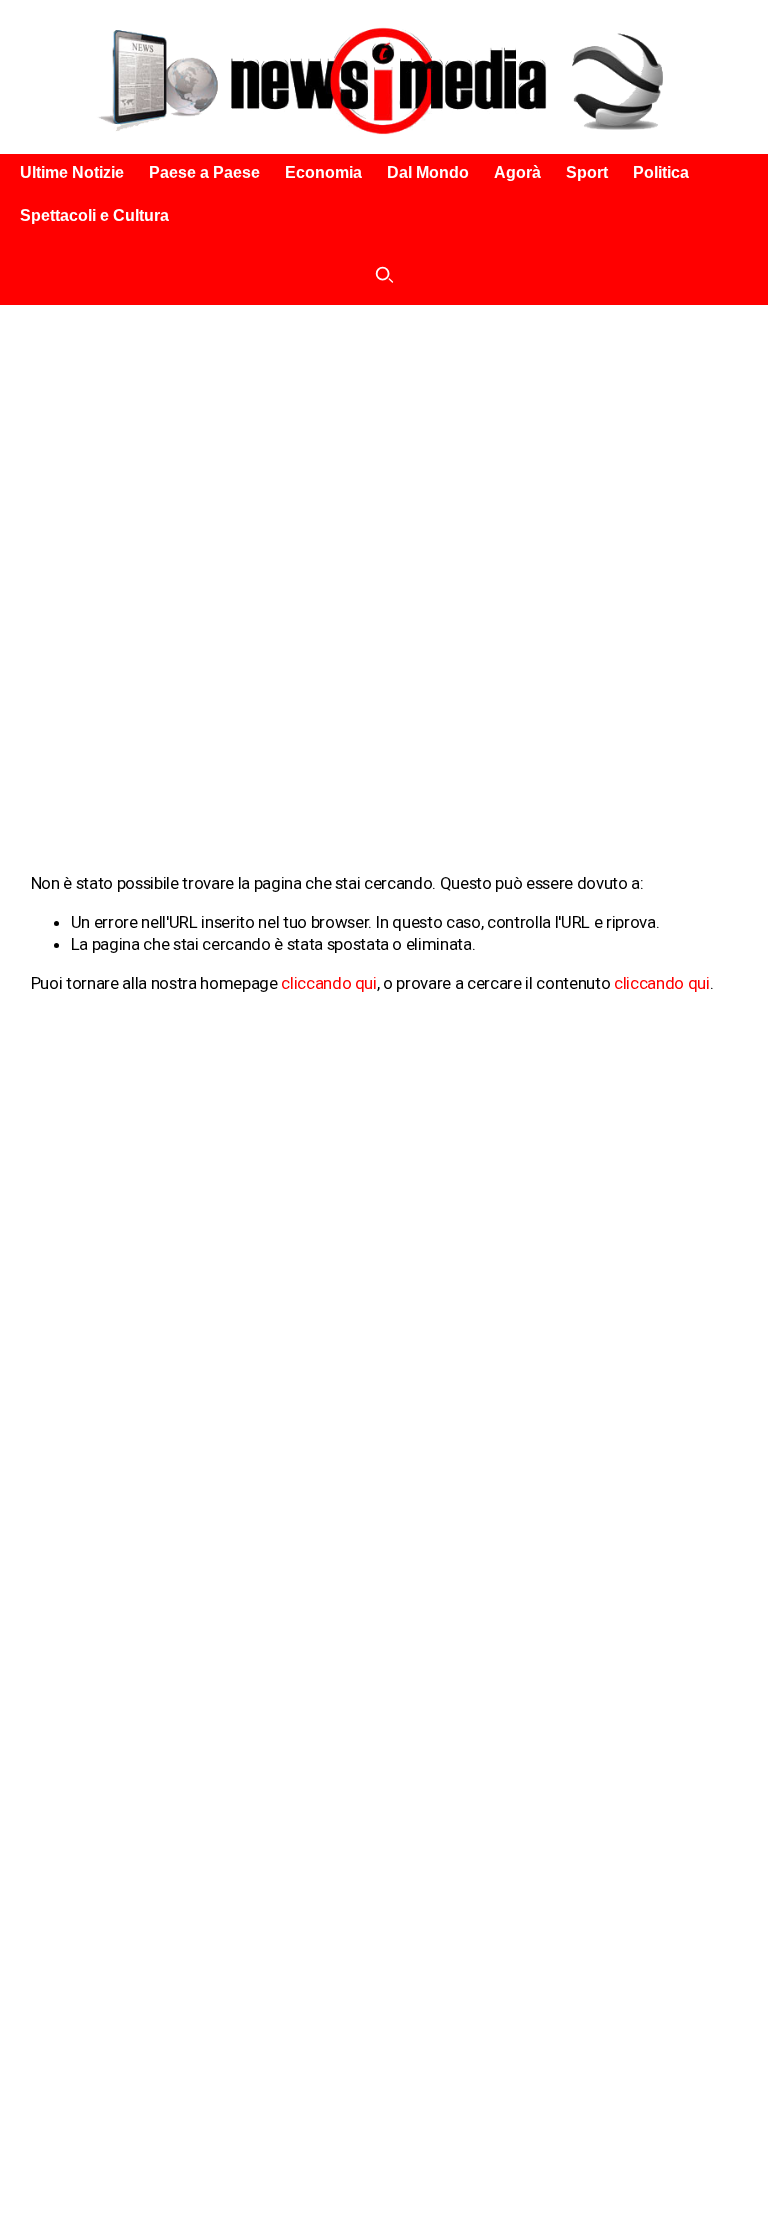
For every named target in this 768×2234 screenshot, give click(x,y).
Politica (661, 172)
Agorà (517, 172)
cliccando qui (329, 983)
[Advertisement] (384, 455)
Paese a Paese (204, 172)
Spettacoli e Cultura (94, 215)
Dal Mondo (428, 172)
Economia (323, 172)
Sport (587, 172)
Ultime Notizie (72, 172)
